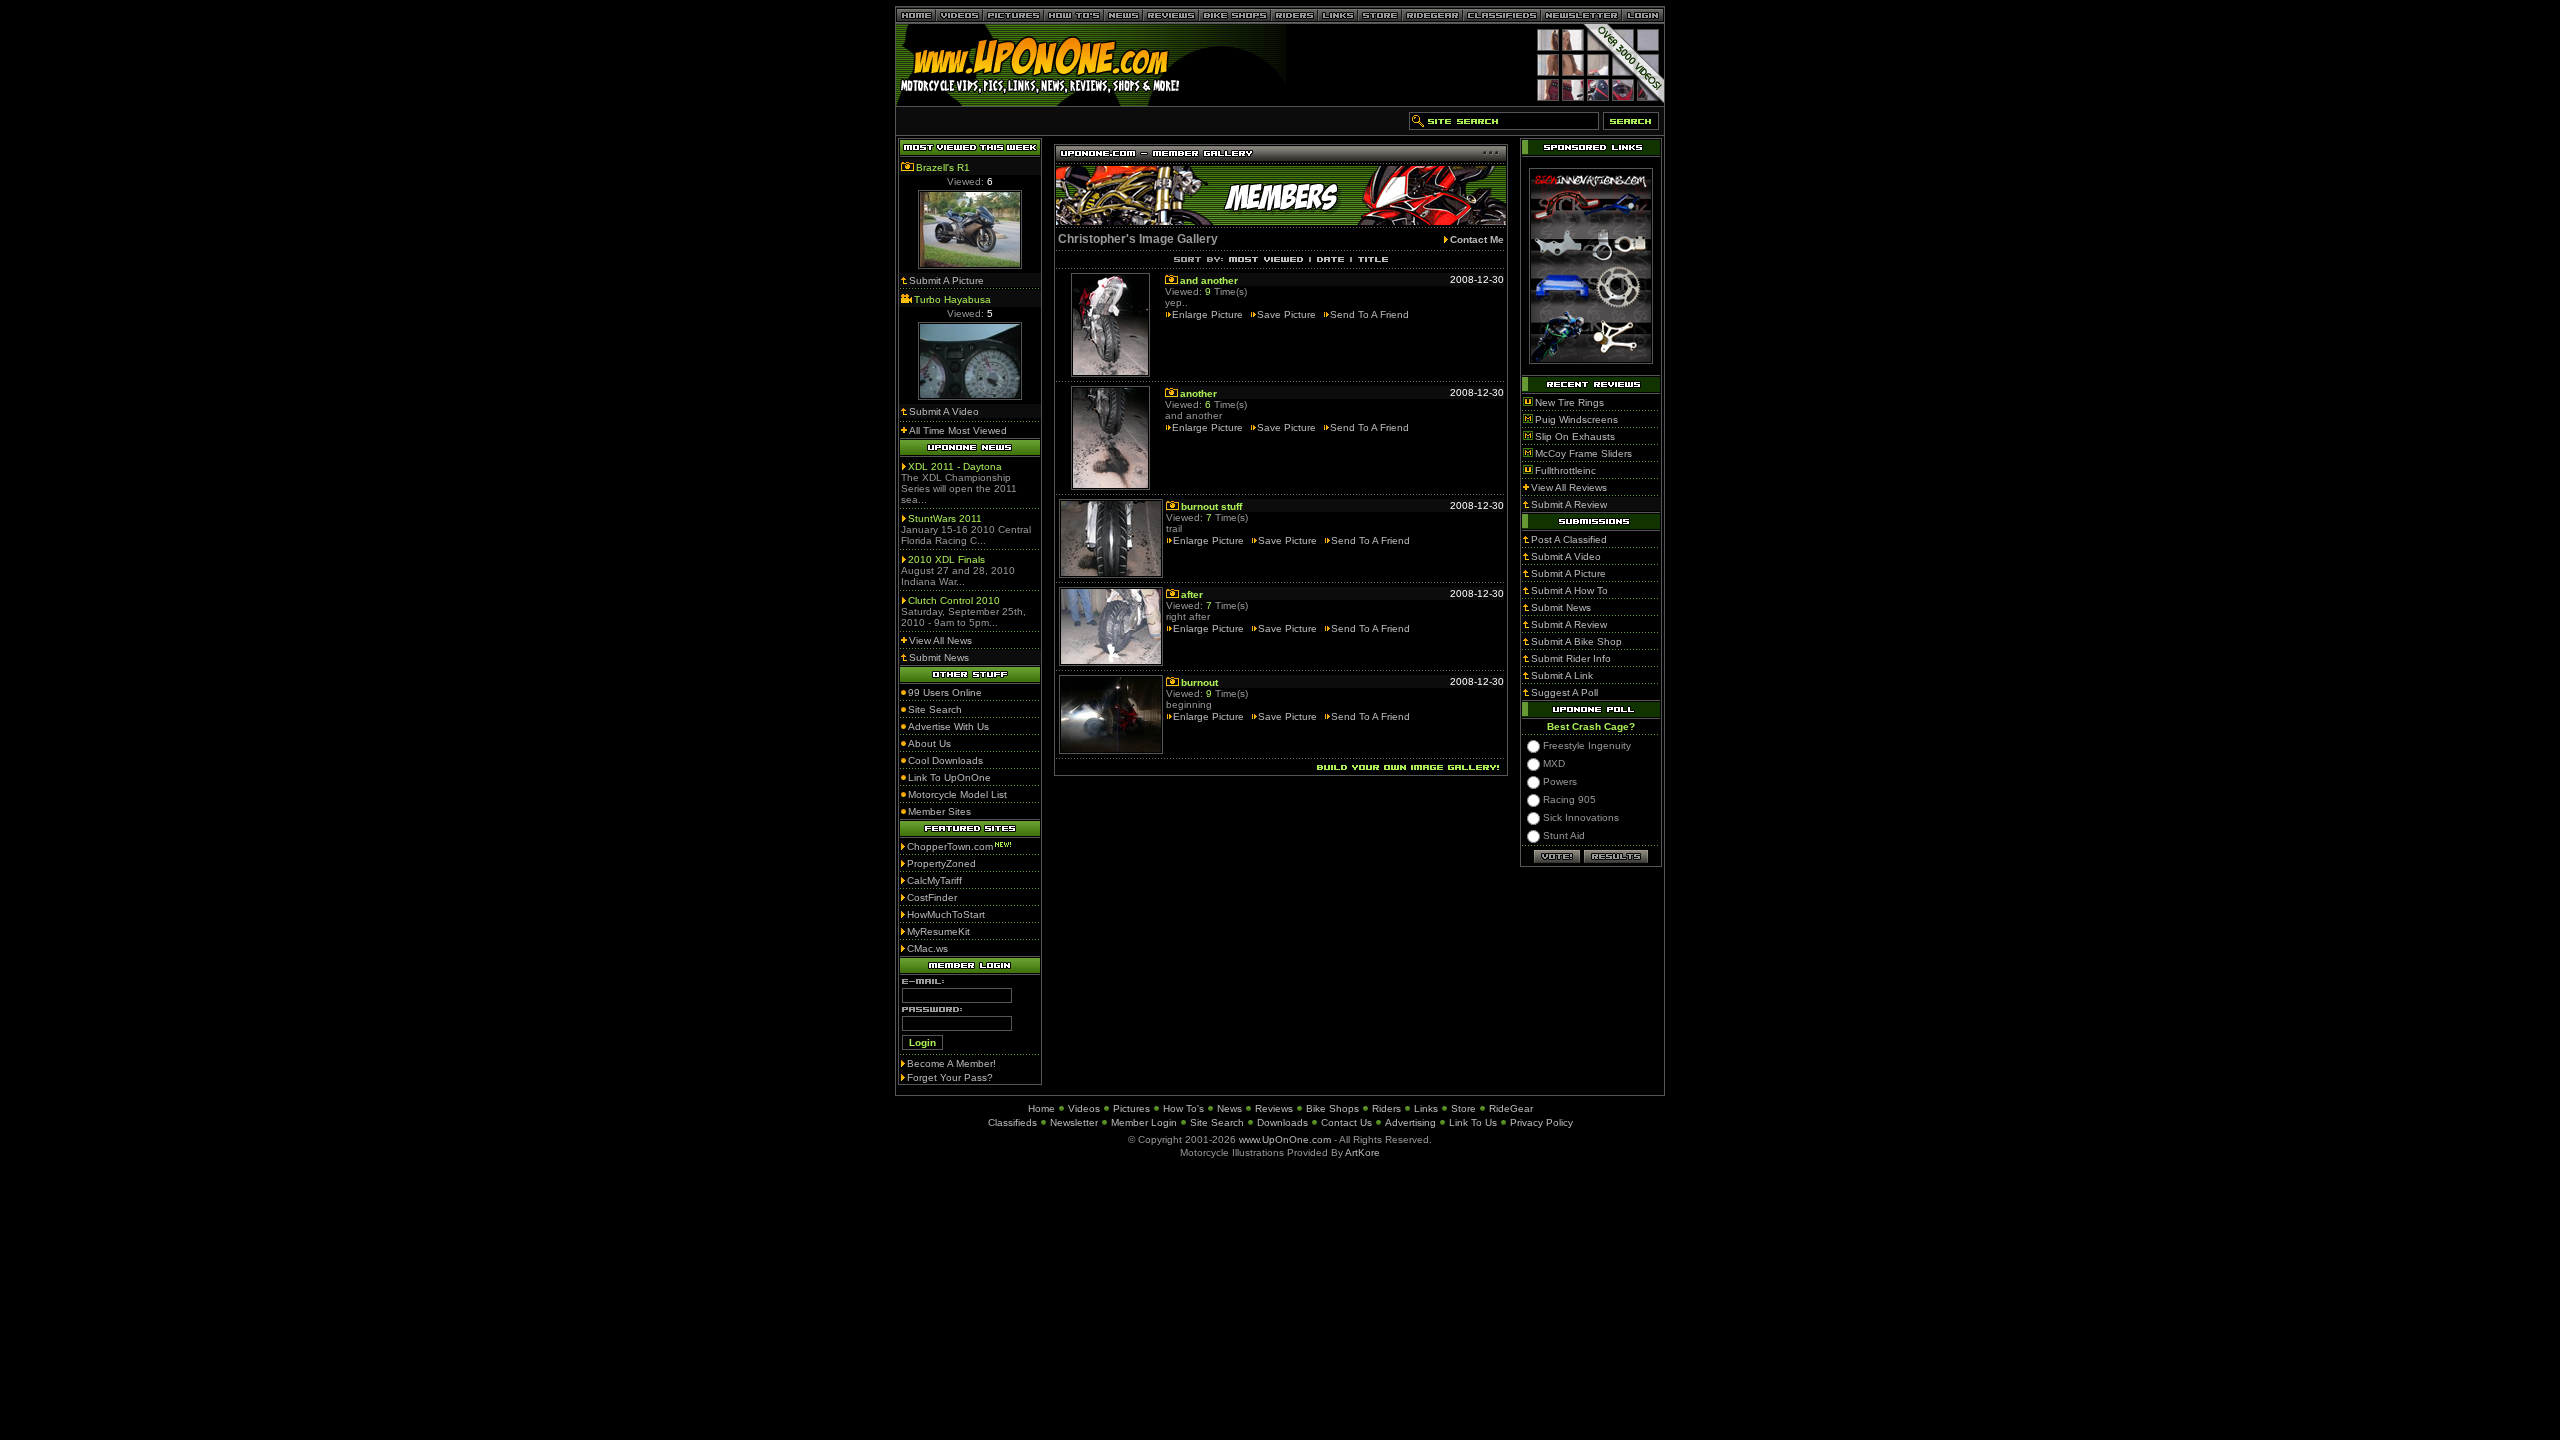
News (1229, 1108)
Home (1041, 1108)
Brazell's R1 (943, 167)
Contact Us (1346, 1122)
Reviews (1274, 1108)
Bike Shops (1332, 1108)
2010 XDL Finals (946, 559)
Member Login (1144, 1122)
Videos (1084, 1108)
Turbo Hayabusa (952, 299)
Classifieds (1012, 1122)
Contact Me (1477, 239)
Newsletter (1074, 1122)
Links (1426, 1108)
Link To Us (1473, 1122)
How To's (1183, 1108)
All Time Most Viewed (958, 430)
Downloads (1282, 1122)
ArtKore (1362, 1152)
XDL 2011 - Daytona (955, 466)
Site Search (1217, 1122)
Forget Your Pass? (950, 1077)
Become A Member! (951, 1063)
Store (1463, 1108)
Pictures (1131, 1108)
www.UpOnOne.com (1285, 1139)
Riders (1386, 1108)
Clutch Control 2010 (954, 600)
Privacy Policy (1541, 1122)
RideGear (1511, 1108)
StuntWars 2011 (945, 518)
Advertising (1410, 1122)
